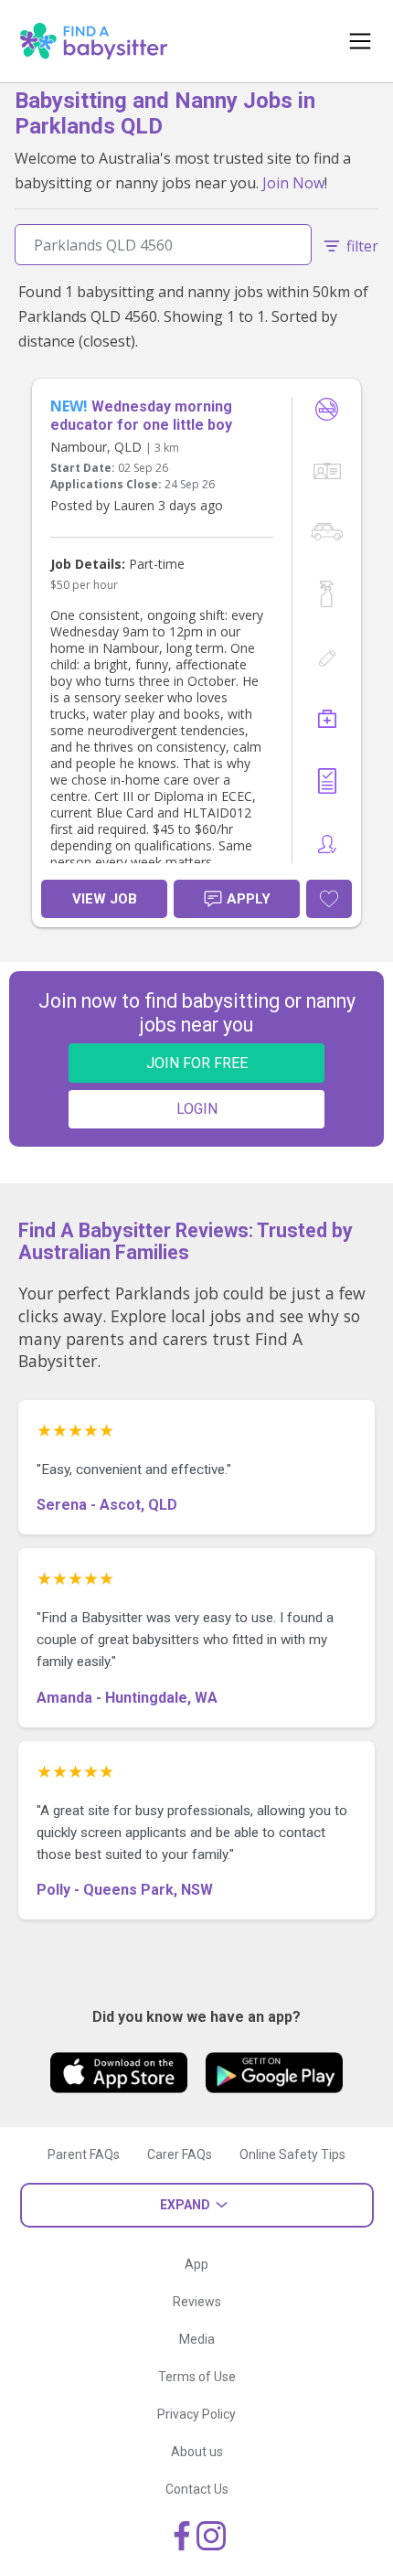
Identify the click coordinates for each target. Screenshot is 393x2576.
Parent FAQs (84, 2154)
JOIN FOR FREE (197, 1063)
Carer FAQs (180, 2154)
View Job (105, 899)
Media (197, 2339)
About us (197, 2452)
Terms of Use (197, 2377)
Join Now (293, 183)
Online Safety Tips (292, 2154)
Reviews (197, 2302)
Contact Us (197, 2489)
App (196, 2264)
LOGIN (197, 1109)
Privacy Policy (196, 2414)
